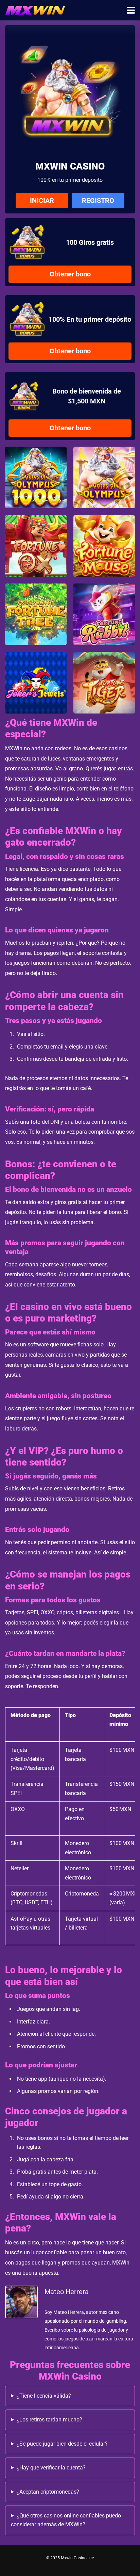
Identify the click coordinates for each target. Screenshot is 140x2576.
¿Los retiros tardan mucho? (49, 2420)
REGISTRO (98, 201)
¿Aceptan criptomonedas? (48, 2492)
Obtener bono (70, 274)
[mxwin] (35, 9)
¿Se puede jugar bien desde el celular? (62, 2444)
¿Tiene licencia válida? (44, 2396)
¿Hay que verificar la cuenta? (51, 2468)
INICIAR (42, 201)
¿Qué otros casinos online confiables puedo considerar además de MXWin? (66, 2520)
